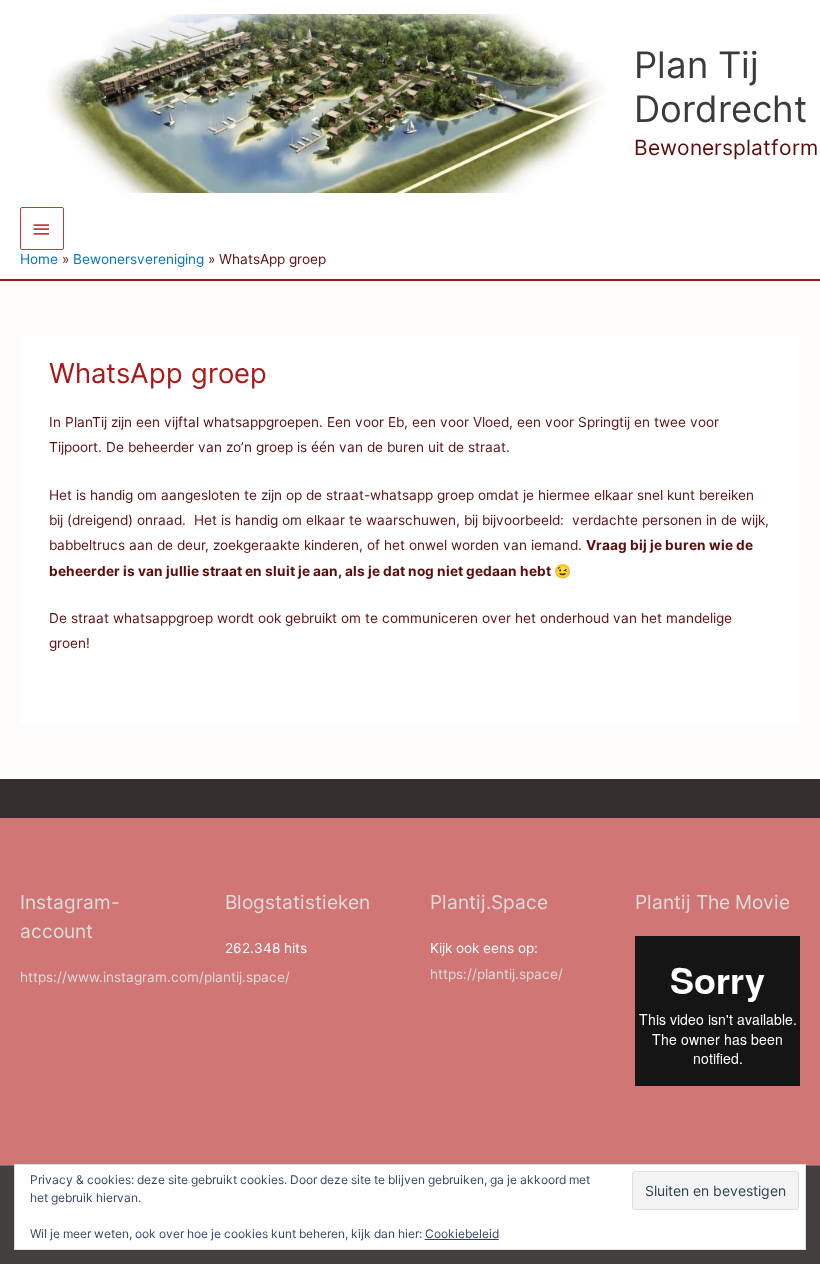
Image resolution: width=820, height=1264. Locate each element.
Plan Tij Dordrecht (720, 87)
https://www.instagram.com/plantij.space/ (155, 977)
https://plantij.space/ (496, 974)
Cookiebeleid (462, 1233)
